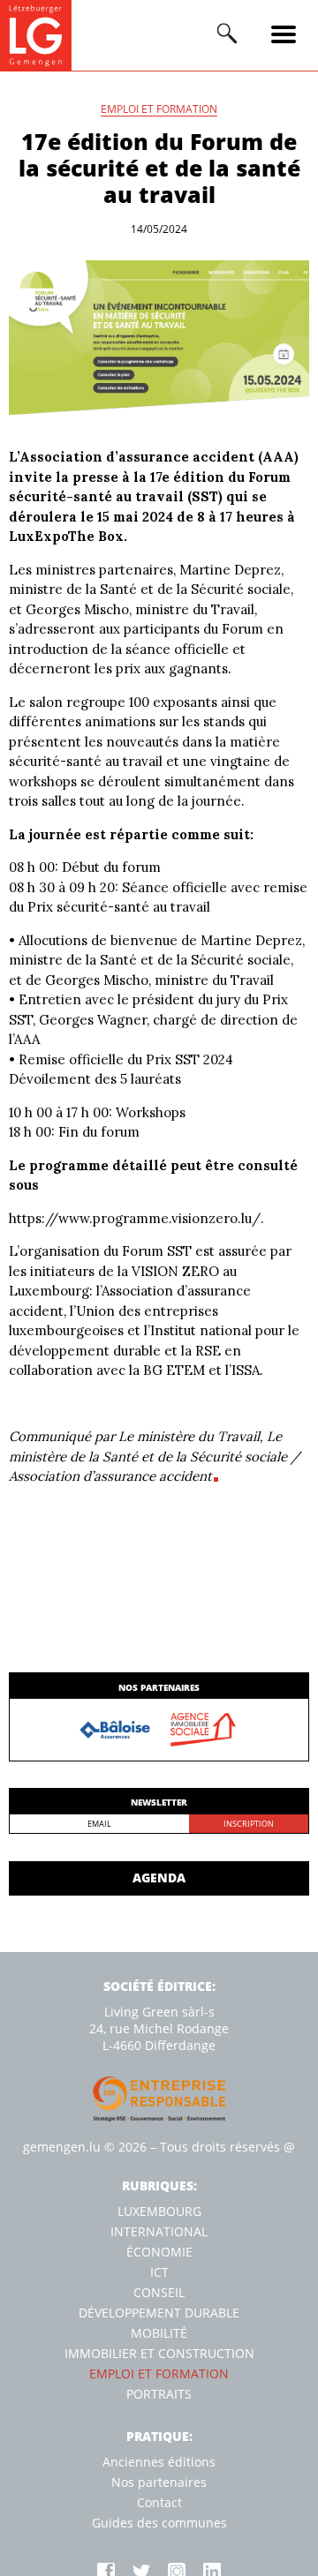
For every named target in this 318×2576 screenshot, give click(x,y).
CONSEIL (159, 2292)
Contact (159, 2502)
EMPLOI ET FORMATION (159, 110)
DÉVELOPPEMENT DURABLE (159, 2313)
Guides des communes (159, 2523)
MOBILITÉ (159, 2333)
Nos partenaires (159, 2482)
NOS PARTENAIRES (159, 1687)
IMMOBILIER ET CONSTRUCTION (159, 2353)
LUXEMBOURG (159, 2211)
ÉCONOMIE (159, 2252)
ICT (159, 2272)
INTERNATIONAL (159, 2231)
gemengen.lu (62, 2147)
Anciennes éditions (159, 2462)
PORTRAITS (159, 2394)
